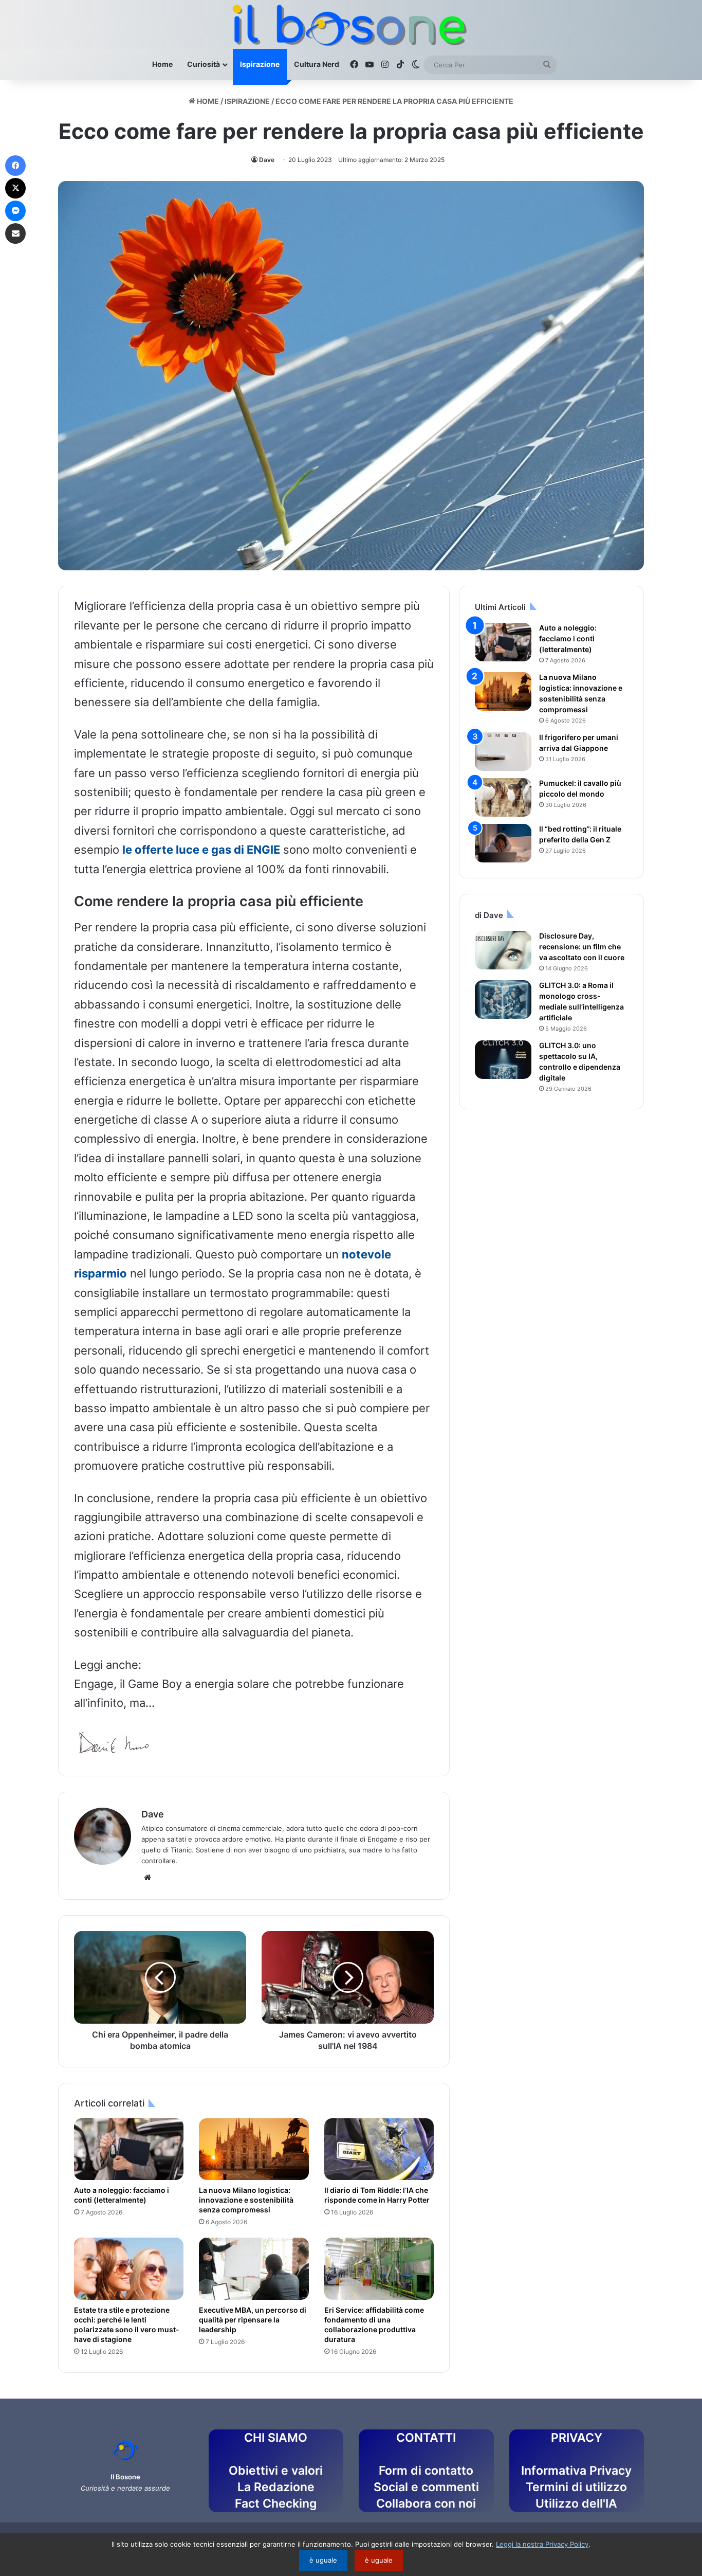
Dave (267, 160)
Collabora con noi (426, 2503)
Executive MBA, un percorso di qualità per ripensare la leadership (253, 2320)
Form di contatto (426, 2471)
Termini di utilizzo (576, 2487)
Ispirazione (260, 64)
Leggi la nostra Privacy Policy (542, 2544)
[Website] (147, 1878)
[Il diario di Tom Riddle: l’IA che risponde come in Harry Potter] (379, 2149)
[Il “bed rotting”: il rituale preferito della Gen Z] (503, 843)
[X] (15, 188)
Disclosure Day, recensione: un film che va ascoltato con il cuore (582, 947)
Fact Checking (276, 2503)
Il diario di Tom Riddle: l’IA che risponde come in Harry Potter (378, 2195)
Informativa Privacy (576, 2471)
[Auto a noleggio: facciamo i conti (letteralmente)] (129, 2149)
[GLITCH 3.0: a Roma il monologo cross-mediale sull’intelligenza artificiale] (503, 999)
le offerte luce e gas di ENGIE (201, 850)
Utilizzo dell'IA (576, 2503)
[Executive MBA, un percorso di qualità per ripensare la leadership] (254, 2268)
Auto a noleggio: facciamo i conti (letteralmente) (122, 2195)
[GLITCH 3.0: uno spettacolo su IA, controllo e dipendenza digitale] (503, 1060)
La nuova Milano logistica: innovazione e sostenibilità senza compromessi (246, 2200)
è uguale (323, 2560)
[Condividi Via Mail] (15, 233)
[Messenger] (15, 211)
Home (162, 64)
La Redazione (276, 2487)
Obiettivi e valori (276, 2471)
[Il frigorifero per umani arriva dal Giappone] (503, 752)
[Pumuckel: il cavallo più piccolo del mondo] (503, 797)
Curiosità (204, 64)
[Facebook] (15, 166)
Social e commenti (426, 2487)
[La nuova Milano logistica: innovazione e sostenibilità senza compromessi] (254, 2149)
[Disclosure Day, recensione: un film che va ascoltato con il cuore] (503, 950)
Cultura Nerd (317, 64)
